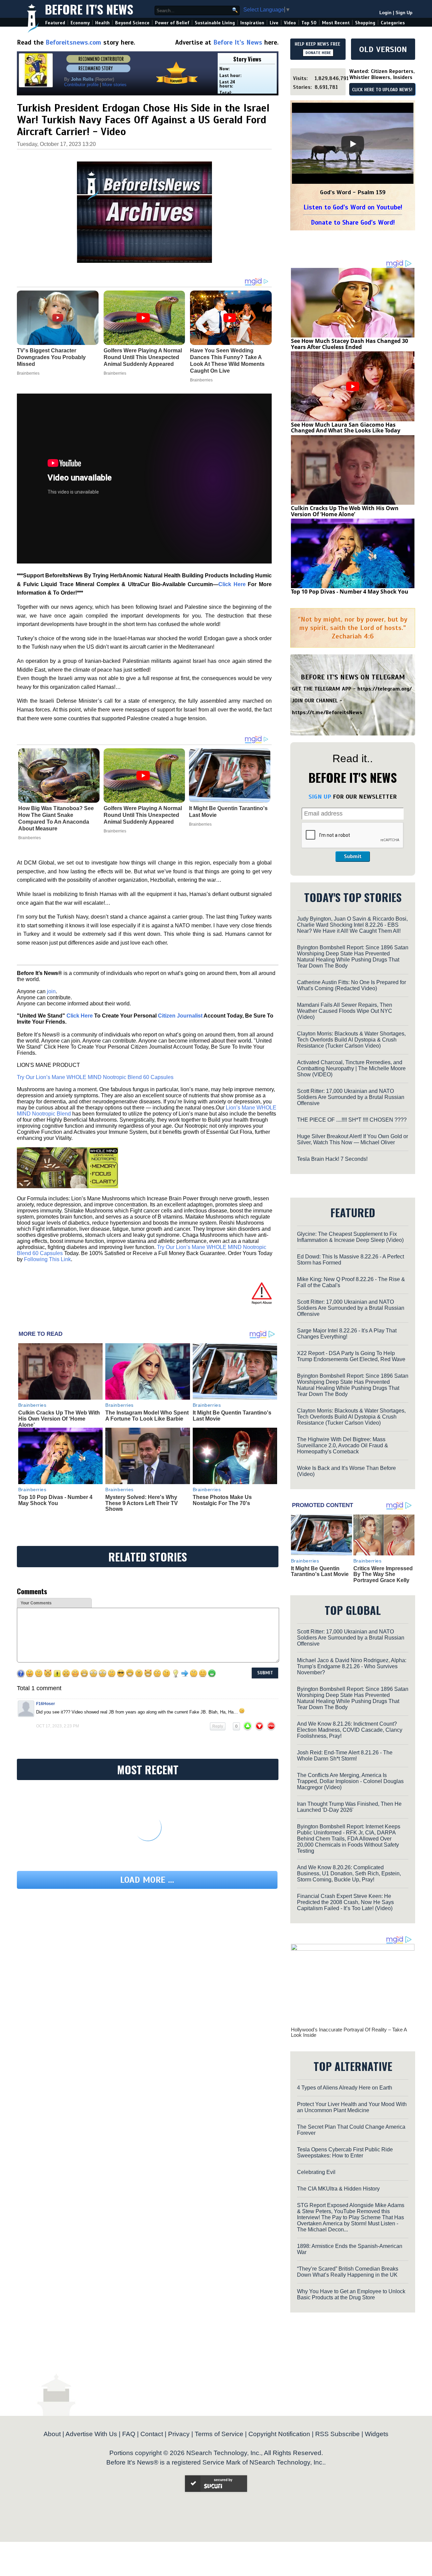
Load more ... (147, 1880)
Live (274, 23)
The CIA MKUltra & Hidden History (338, 2189)
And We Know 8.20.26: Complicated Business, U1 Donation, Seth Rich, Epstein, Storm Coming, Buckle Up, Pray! (349, 1873)
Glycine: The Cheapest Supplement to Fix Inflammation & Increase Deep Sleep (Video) (350, 1237)
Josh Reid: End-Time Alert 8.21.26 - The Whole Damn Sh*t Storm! (345, 1756)
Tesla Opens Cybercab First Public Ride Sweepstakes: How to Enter (345, 2153)
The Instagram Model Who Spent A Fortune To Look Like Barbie (147, 1416)
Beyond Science (132, 23)
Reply (218, 1726)
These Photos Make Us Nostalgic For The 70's (222, 1500)
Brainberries (30, 838)
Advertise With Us (91, 2434)
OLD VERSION (383, 49)
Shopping (365, 23)
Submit (353, 856)
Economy (80, 23)
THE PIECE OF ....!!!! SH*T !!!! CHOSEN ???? (352, 1120)
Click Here (80, 1016)
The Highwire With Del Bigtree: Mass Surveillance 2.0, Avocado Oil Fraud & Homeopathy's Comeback (343, 1445)
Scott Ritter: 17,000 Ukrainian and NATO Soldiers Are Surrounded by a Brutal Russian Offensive (351, 1097)
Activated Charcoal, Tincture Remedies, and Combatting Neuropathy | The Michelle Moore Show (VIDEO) (351, 1068)
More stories (114, 85)
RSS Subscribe (337, 2434)
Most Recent (336, 23)
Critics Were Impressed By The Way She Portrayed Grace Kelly (383, 1574)
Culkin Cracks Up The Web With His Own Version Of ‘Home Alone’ (59, 1419)
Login (385, 13)
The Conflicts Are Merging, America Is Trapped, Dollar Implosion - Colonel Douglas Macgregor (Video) (350, 1781)
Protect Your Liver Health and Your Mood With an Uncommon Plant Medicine (352, 2107)
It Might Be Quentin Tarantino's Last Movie (228, 812)
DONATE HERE (318, 53)
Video (290, 23)
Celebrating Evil (316, 2172)
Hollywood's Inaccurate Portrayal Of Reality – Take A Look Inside (349, 2032)
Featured (55, 23)
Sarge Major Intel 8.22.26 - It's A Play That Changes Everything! (347, 1334)
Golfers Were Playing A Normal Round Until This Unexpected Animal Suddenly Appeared (143, 815)
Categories (393, 23)
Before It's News (89, 9)
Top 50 (309, 23)
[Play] (353, 144)
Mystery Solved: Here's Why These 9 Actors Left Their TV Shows (142, 1503)
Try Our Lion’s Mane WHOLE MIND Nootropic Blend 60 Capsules (95, 1077)
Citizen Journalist (180, 1016)
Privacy (179, 2434)
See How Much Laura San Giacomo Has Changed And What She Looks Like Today (346, 428)
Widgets (377, 2434)
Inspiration (252, 23)
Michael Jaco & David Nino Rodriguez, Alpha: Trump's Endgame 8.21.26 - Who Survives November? (352, 1666)
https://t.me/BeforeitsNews (327, 712)
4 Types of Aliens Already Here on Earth (345, 2088)
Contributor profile (81, 85)
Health (102, 23)
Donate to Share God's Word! (353, 222)
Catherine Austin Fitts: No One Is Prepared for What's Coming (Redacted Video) (352, 985)
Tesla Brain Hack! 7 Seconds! (332, 1159)
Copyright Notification (279, 2434)
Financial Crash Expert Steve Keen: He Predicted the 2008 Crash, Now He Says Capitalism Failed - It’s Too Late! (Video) (345, 1902)
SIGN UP (320, 797)
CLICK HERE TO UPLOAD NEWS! (382, 90)
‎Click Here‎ (232, 584)
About (52, 2434)
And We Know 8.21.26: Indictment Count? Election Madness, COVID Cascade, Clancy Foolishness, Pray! (350, 1730)
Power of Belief (172, 23)
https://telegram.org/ (385, 689)
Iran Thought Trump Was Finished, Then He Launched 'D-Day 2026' (349, 1807)
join (51, 991)
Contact (152, 2434)
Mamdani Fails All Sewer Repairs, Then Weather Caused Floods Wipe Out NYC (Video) (345, 1011)
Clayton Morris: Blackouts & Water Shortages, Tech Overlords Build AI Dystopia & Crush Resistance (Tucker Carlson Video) (351, 1040)
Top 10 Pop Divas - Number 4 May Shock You (55, 1500)
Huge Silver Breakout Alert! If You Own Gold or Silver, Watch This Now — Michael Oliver (353, 1139)
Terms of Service (219, 2434)
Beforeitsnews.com (73, 42)
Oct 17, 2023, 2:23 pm (58, 1726)
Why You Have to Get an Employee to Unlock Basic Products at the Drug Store (351, 2294)
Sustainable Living (215, 23)
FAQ (129, 2434)
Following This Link (47, 1259)
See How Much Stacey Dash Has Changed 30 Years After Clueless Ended (349, 344)
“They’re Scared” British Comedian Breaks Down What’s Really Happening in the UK (348, 2272)
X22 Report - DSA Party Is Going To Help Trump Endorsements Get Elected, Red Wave (351, 1356)
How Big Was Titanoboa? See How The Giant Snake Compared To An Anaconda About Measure (56, 818)
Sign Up (404, 13)
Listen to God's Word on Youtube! (353, 207)
